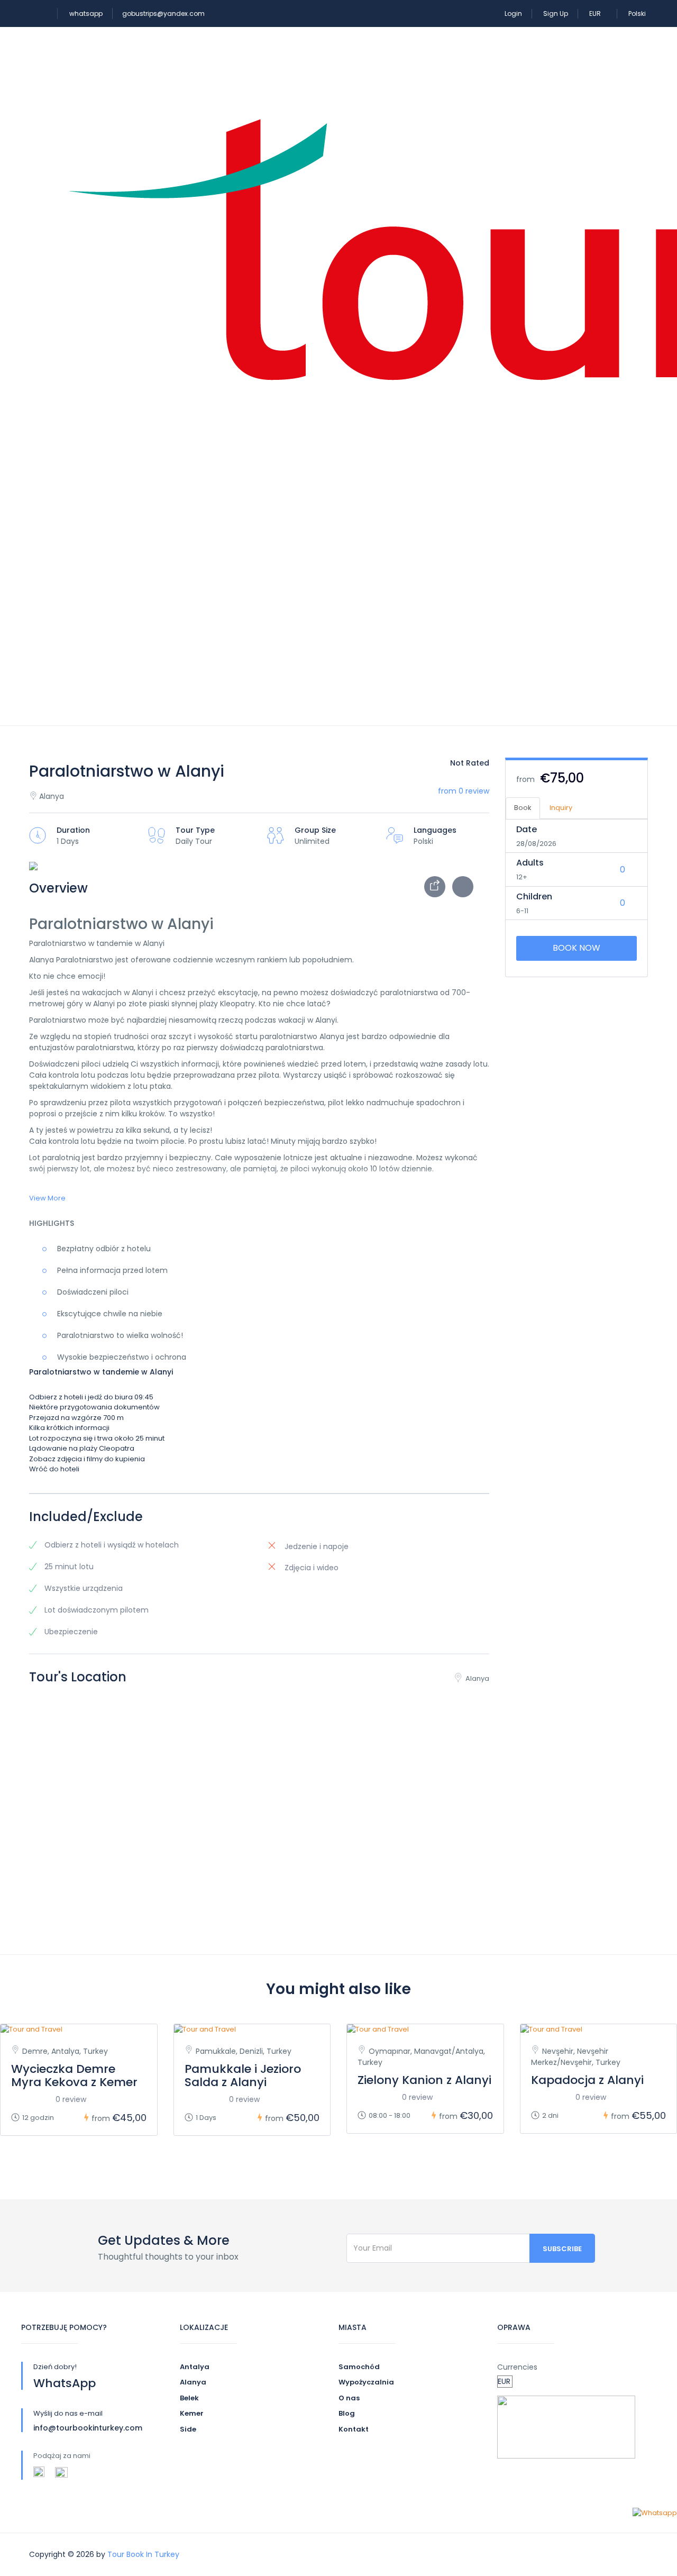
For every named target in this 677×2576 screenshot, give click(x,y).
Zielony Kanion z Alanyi (424, 2080)
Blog (347, 2413)
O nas (349, 2398)
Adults (530, 863)
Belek (189, 2398)
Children (534, 896)
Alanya (193, 2382)
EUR (596, 13)
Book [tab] (523, 808)
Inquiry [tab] (561, 808)
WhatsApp (65, 2383)
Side (188, 2429)
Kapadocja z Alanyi (587, 2080)
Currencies (517, 2367)
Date (527, 829)
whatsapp (86, 13)
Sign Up (556, 13)
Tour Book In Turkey (143, 2554)
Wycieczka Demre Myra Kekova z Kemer (74, 2076)
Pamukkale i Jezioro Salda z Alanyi (243, 2076)
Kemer (192, 2413)
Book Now (577, 948)
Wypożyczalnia (366, 2382)
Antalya (195, 2367)
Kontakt (354, 2429)
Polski (637, 13)
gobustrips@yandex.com (163, 13)
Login (513, 13)
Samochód (359, 2367)
